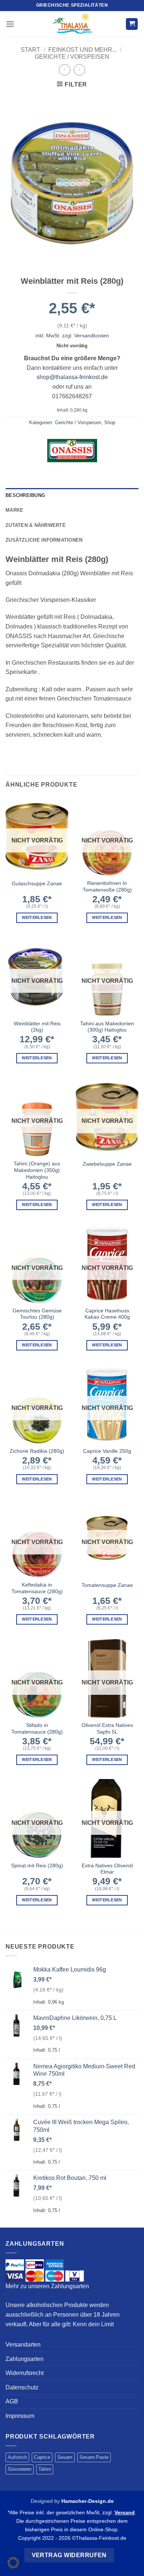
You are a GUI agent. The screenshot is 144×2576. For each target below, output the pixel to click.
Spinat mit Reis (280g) (37, 1866)
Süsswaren (20, 2469)
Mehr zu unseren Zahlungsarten (47, 2286)
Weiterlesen (37, 917)
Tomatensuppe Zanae (107, 1585)
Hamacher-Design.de (88, 2501)
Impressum (20, 2416)
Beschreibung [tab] (25, 495)
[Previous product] (79, 70)
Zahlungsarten (25, 2359)
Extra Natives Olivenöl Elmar (107, 1869)
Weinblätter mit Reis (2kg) (37, 1027)
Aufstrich (17, 2457)
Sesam (65, 2457)
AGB (12, 2401)
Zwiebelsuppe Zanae (107, 1164)
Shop (110, 422)
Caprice (42, 2457)
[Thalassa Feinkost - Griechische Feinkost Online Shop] (72, 24)
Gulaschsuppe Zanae (37, 884)
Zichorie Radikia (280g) (37, 1451)
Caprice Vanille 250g (107, 1451)
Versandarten (23, 2345)
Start (30, 50)
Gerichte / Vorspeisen (72, 57)
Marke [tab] (14, 510)
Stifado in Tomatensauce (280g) (37, 1729)
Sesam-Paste (94, 2457)
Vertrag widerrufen (69, 2555)
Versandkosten (92, 335)
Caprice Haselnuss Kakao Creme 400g (107, 1314)
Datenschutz (22, 2387)
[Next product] (64, 70)
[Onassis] (72, 450)
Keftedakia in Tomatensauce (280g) (37, 1588)
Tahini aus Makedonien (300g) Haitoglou (107, 1027)
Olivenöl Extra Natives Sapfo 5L (107, 1729)
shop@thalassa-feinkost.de (72, 377)
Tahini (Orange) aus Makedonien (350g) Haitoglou (37, 1170)
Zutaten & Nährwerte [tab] (36, 525)
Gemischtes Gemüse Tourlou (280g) (37, 1314)
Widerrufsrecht (25, 2373)
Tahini (45, 2469)
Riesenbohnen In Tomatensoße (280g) (107, 887)
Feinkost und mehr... (83, 50)
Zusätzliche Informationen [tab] (44, 540)
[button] (10, 24)
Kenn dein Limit (93, 2324)
